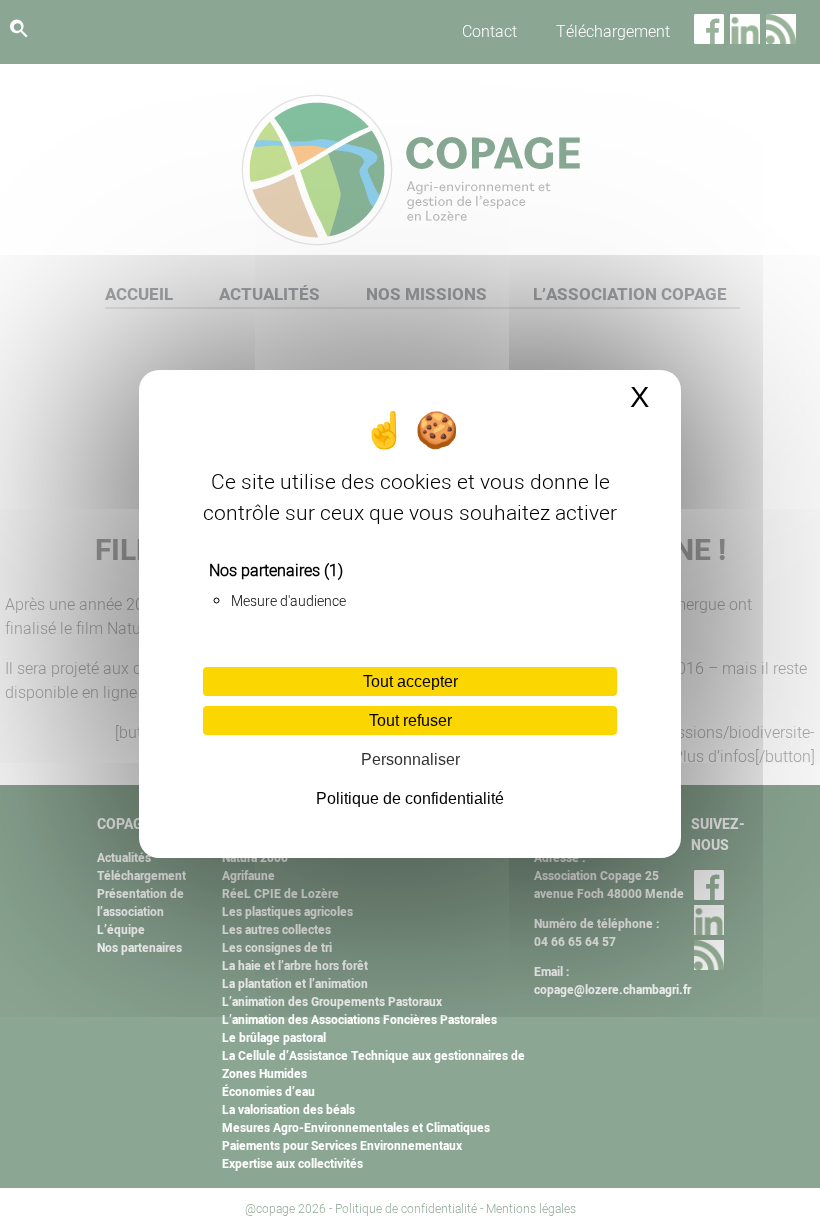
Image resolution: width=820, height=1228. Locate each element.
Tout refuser (410, 720)
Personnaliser (410, 759)
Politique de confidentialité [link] (410, 798)
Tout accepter (410, 681)
